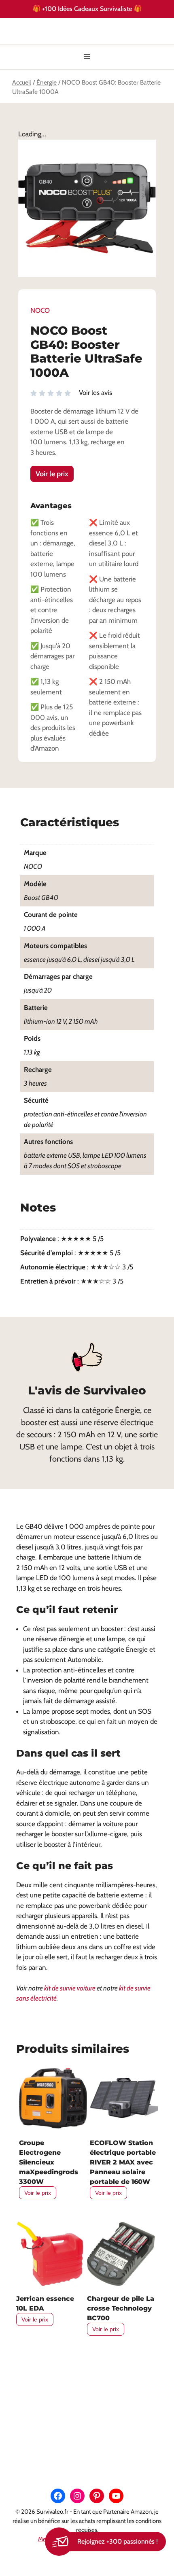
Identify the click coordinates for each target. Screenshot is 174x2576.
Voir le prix (52, 474)
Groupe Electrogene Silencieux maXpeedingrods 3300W (49, 2162)
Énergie (47, 82)
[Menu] (87, 57)
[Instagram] (77, 2496)
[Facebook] (58, 2496)
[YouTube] (116, 2496)
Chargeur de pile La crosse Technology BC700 (121, 2308)
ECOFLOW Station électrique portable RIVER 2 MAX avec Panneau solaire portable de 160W (123, 2162)
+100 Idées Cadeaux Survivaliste (88, 8)
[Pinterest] (97, 2496)
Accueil (22, 82)
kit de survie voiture (70, 1988)
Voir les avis (95, 393)
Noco (40, 310)
